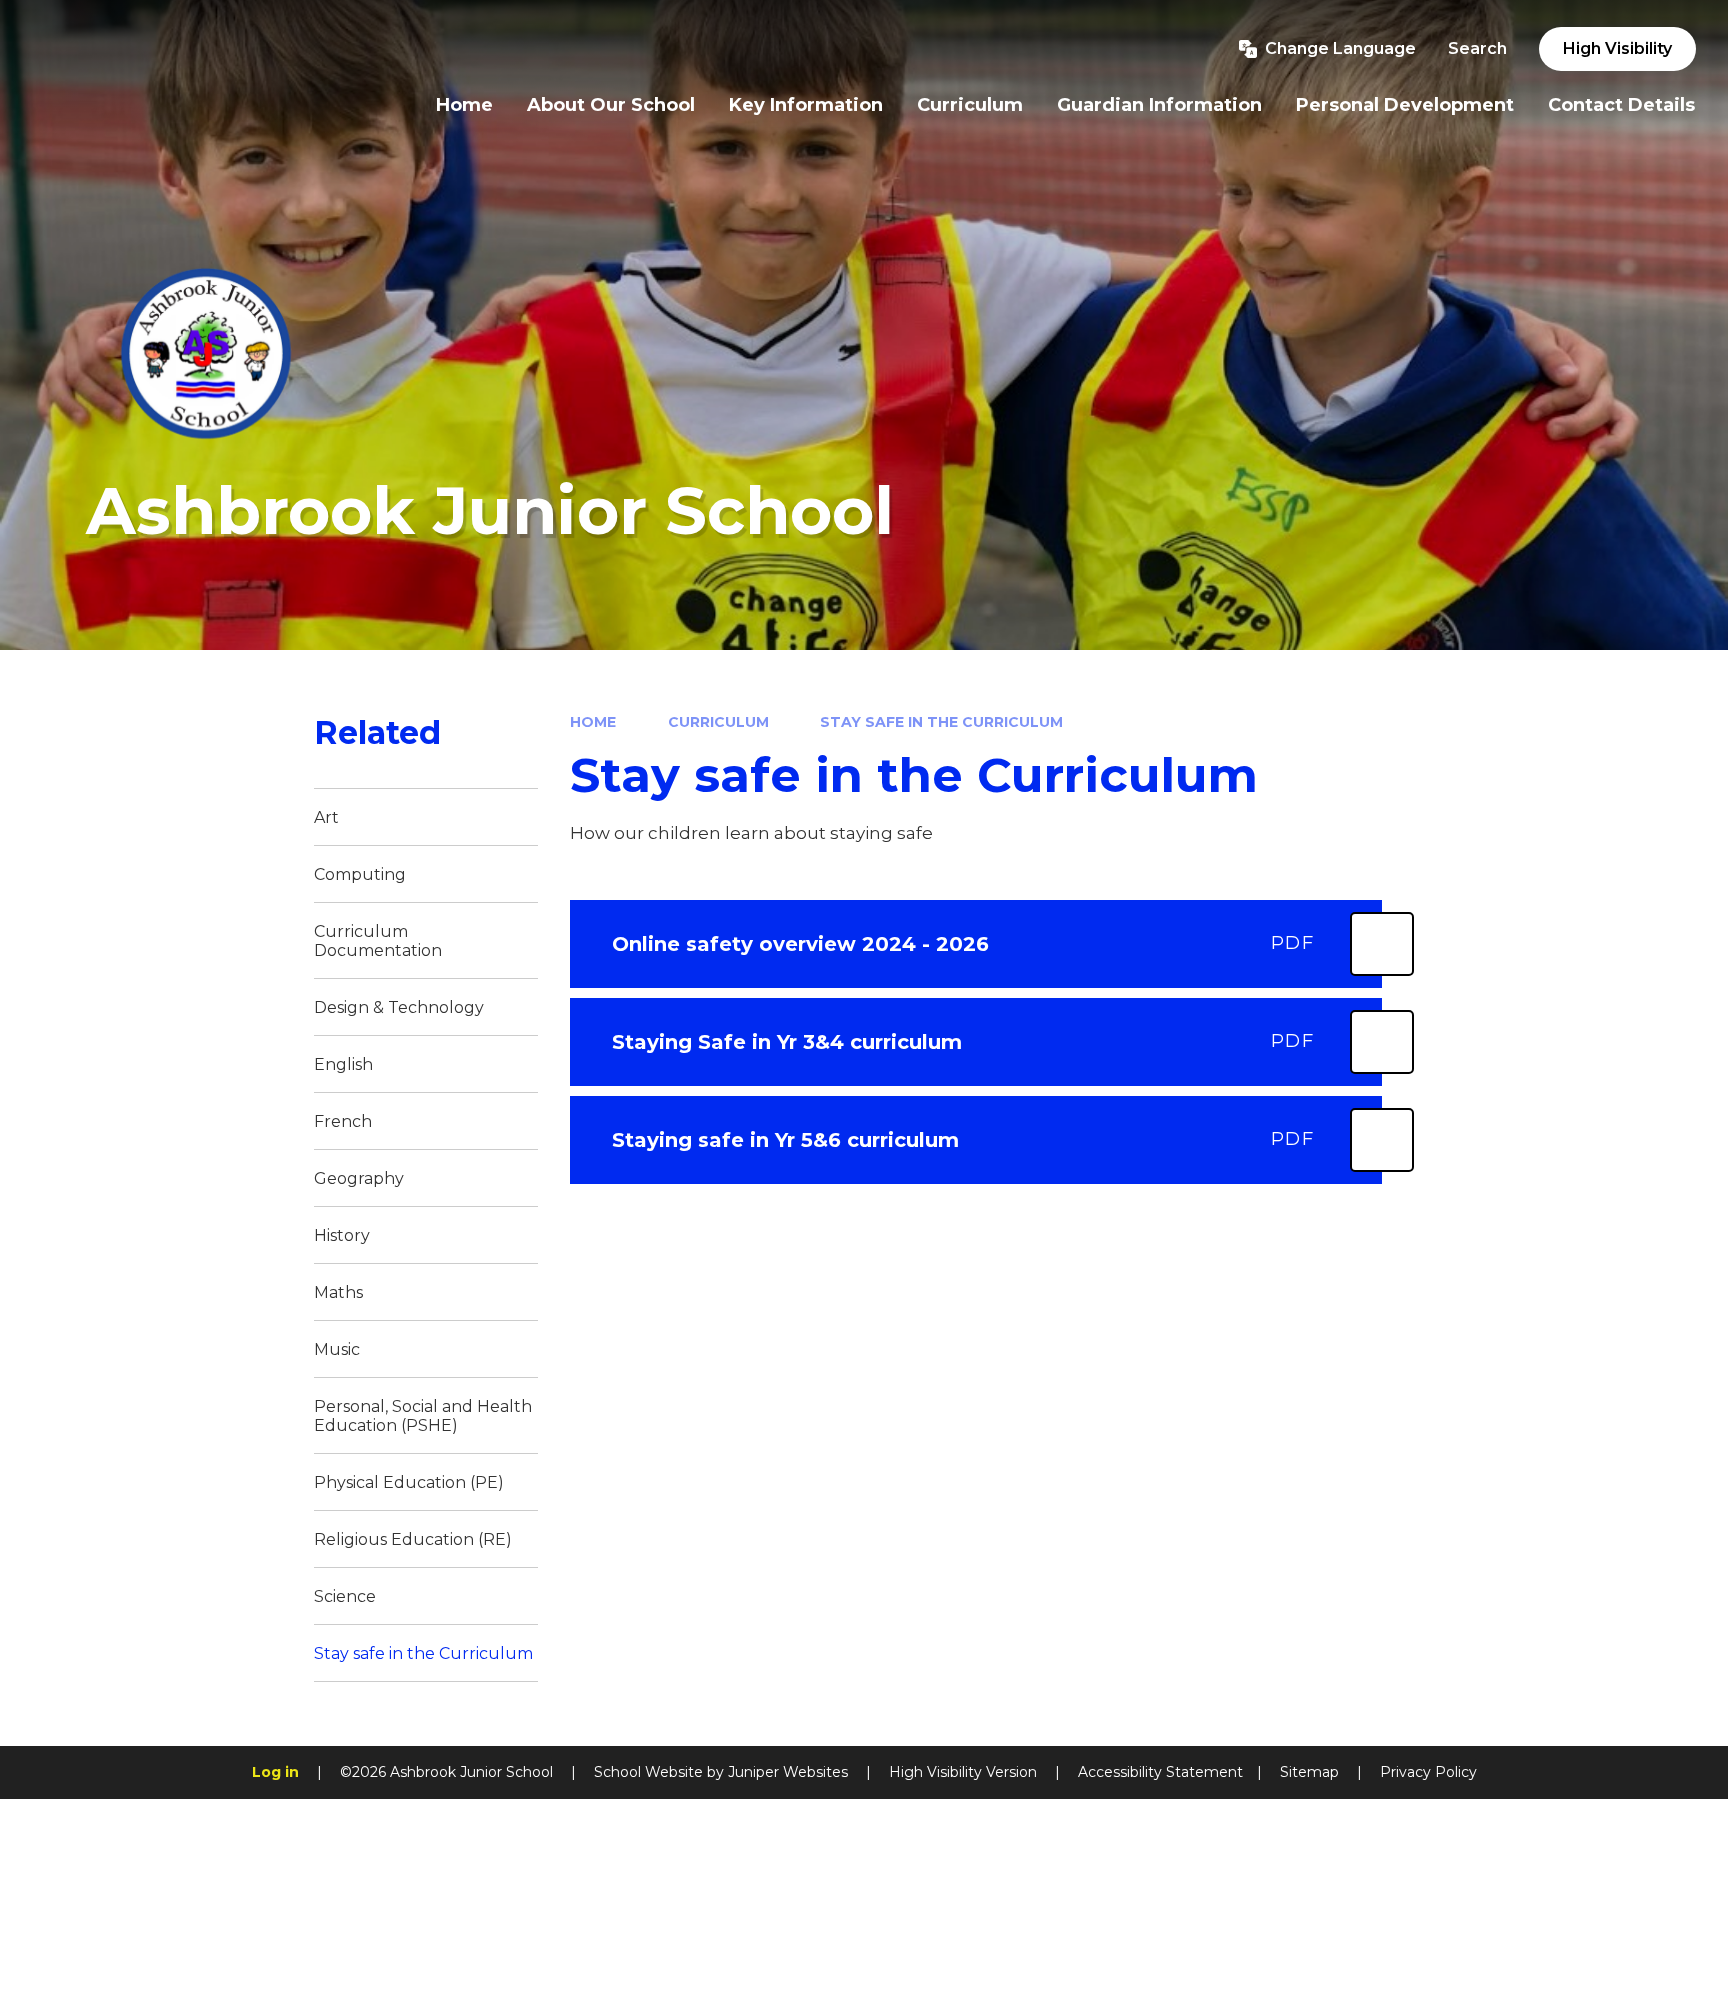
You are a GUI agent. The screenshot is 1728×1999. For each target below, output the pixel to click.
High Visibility (1617, 48)
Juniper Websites (788, 1772)
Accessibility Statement (1160, 1772)
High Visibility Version (963, 1772)
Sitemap (1309, 1772)
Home (593, 722)
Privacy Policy (1428, 1772)
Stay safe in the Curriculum (941, 722)
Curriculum (718, 722)
